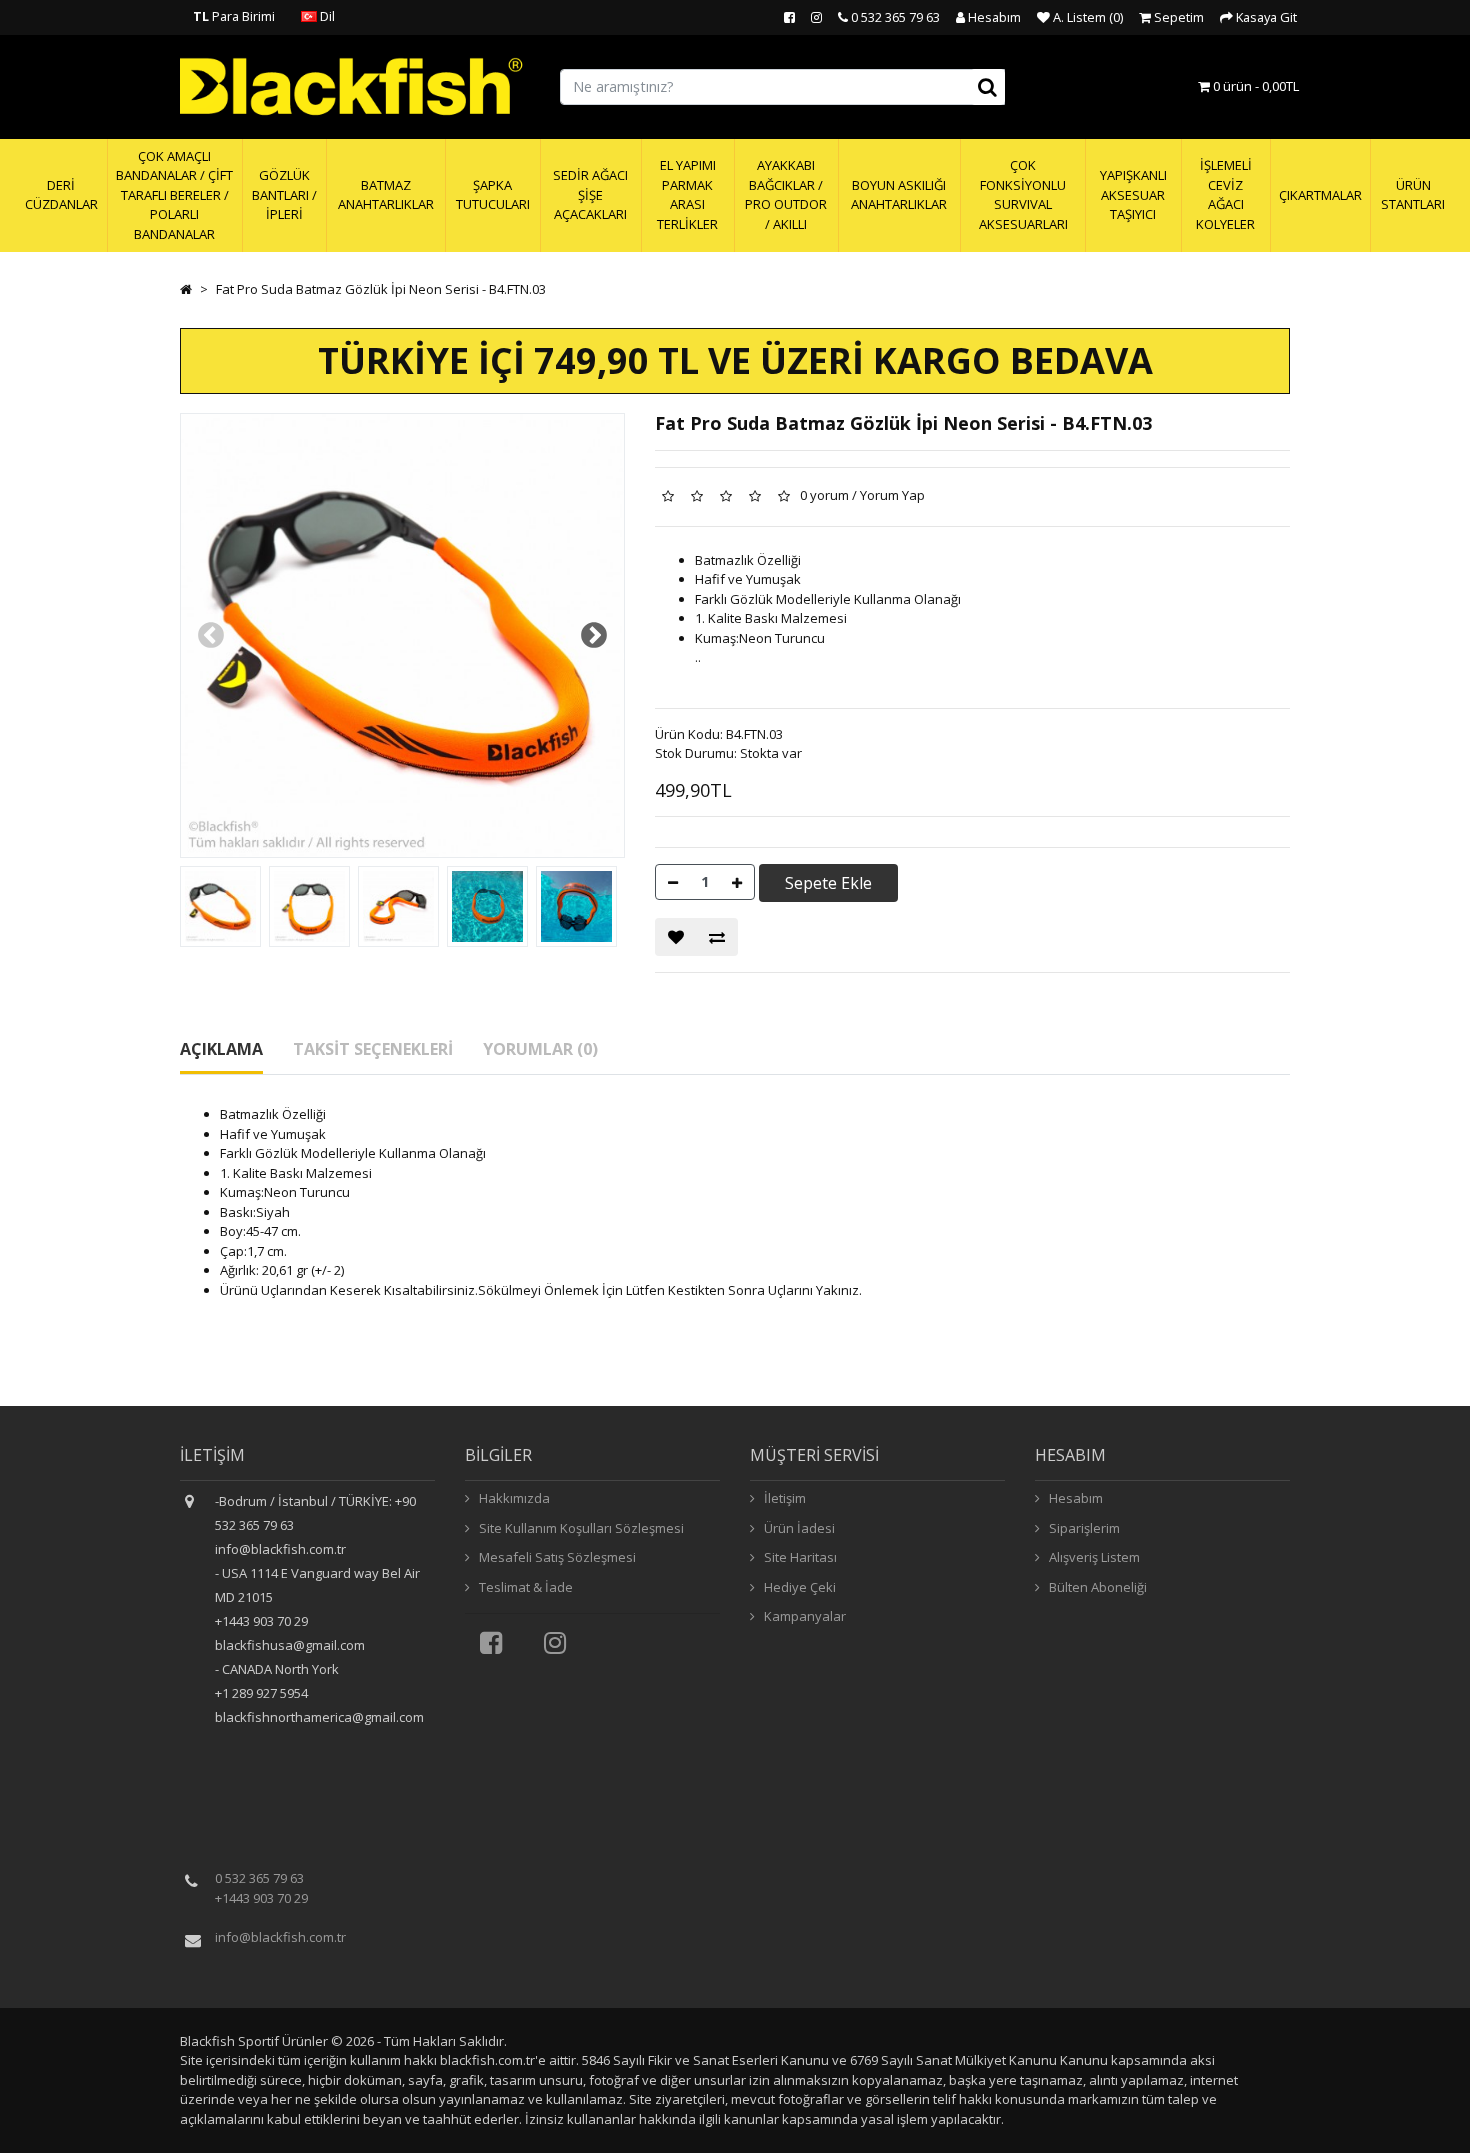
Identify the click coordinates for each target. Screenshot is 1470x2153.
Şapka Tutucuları (493, 195)
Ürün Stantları (1413, 195)
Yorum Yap (892, 495)
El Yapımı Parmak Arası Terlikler (687, 194)
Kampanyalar (803, 1616)
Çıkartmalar (1320, 195)
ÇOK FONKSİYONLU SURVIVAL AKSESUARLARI (1023, 194)
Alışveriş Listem (1093, 1557)
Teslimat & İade (524, 1587)
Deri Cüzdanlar (61, 195)
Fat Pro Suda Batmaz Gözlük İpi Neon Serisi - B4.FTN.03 (381, 289)
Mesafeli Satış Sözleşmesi (556, 1557)
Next (594, 636)
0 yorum (824, 495)
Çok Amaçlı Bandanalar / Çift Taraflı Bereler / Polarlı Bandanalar (174, 195)
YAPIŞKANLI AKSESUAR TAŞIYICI (1133, 194)
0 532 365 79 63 (259, 1878)
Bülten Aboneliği (1096, 1587)
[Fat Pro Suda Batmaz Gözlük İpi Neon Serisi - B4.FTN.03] (220, 906)
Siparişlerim (1083, 1528)
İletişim (783, 1498)
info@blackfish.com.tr (280, 1937)
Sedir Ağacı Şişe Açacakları (590, 194)
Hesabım (1074, 1498)
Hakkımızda (513, 1498)
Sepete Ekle (828, 883)
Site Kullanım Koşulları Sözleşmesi (580, 1528)
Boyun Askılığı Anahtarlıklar (899, 195)
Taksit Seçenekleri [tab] (373, 1049)
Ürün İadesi (798, 1528)
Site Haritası (799, 1557)
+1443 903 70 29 (261, 1898)
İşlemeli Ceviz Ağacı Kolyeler (1225, 194)
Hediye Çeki (798, 1587)
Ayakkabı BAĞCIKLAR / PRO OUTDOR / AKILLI (786, 194)
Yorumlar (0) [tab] (540, 1049)
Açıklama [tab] (221, 1049)
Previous (211, 636)
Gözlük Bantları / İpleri (284, 194)
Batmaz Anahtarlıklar (386, 195)
